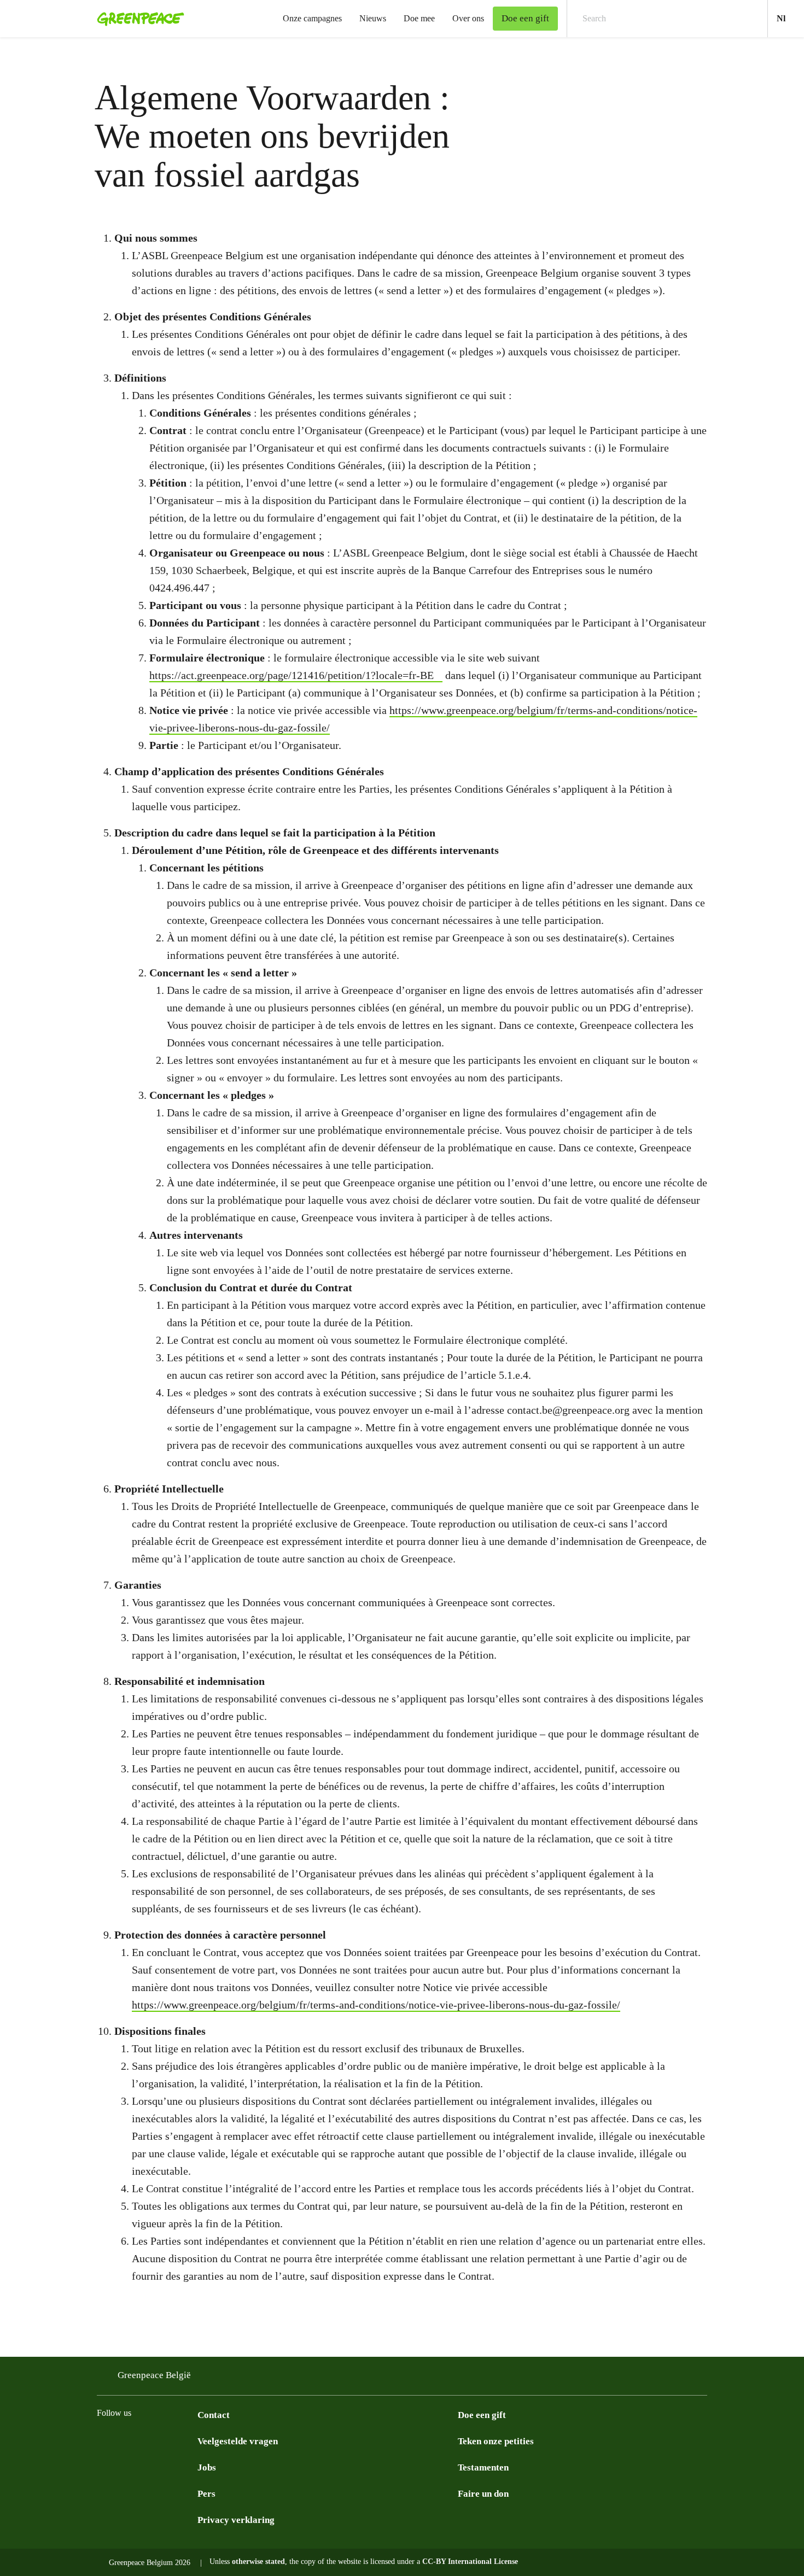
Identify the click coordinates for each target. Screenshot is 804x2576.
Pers (206, 2494)
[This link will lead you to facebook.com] (125, 2440)
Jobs (207, 2467)
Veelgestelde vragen (238, 2441)
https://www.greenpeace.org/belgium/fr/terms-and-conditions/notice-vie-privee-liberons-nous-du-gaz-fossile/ (376, 2005)
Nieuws (373, 18)
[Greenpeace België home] (137, 19)
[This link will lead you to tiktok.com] (169, 2440)
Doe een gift (482, 2415)
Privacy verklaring (236, 2520)
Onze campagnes (312, 18)
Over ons (468, 18)
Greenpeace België (154, 2375)
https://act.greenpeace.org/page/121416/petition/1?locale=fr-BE (292, 675)
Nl (790, 18)
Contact (214, 2415)
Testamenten (483, 2467)
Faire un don (483, 2494)
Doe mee (419, 18)
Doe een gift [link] (525, 18)
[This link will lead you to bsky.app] (147, 2440)
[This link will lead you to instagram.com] (103, 2440)
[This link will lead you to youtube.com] (191, 2440)
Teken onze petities (496, 2441)
